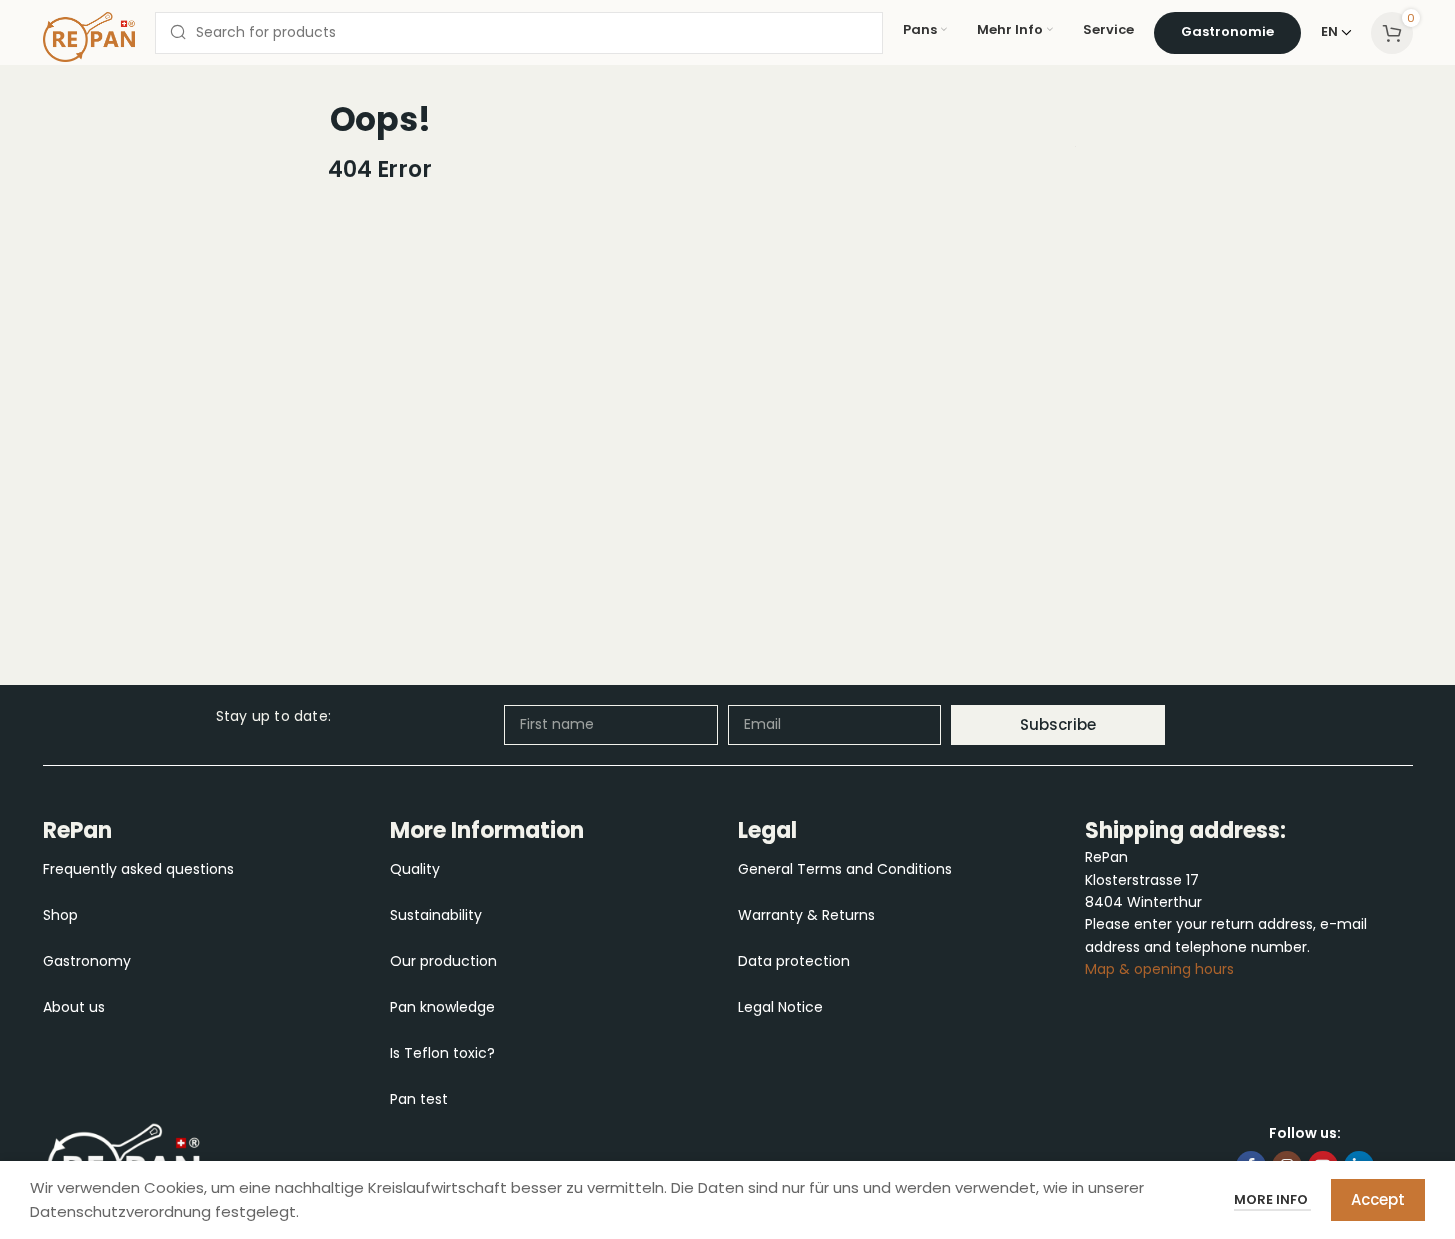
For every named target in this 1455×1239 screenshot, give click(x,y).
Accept (1378, 1199)
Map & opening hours (1159, 969)
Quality (415, 869)
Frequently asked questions (138, 869)
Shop (60, 915)
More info (1272, 1199)
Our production (443, 961)
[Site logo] (89, 34)
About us (74, 1007)
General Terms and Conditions (845, 869)
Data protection (794, 961)
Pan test (419, 1099)
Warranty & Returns (806, 915)
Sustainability (436, 915)
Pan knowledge (442, 1007)
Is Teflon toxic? (442, 1053)
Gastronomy (87, 961)
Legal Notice (780, 1007)
